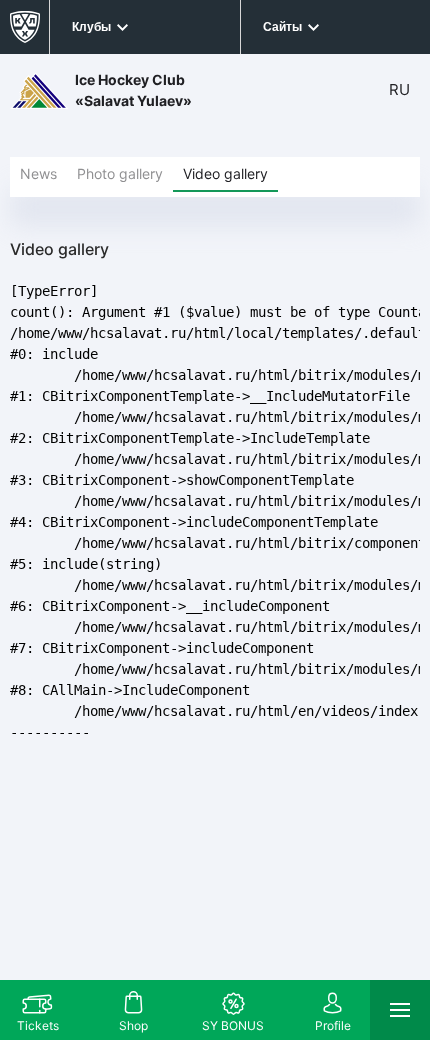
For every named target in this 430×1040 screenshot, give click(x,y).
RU (399, 89)
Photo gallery (120, 173)
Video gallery (225, 173)
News (38, 173)
